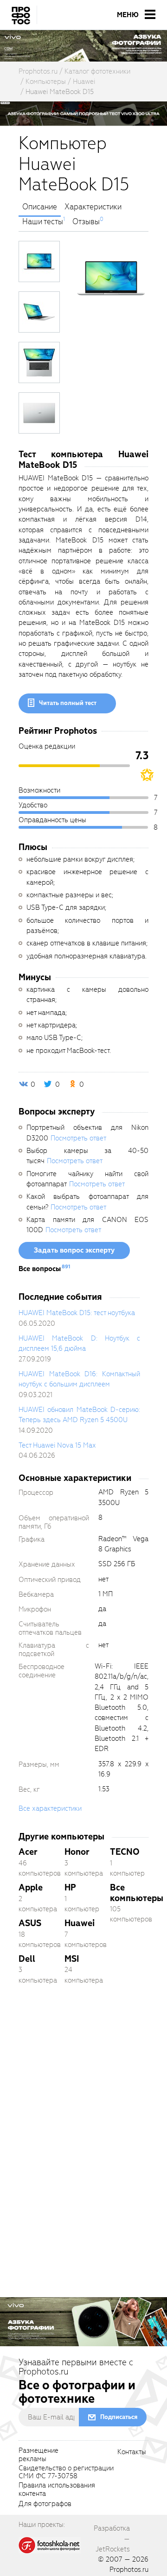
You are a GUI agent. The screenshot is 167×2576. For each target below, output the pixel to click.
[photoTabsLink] (39, 261)
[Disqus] (83, 2122)
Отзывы (86, 222)
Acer (28, 1852)
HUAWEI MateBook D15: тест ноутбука (77, 1313)
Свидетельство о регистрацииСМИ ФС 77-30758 (66, 2473)
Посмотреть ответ (78, 1138)
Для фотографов (45, 2504)
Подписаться (119, 2417)
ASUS (30, 1923)
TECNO (125, 1852)
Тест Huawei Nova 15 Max (57, 1445)
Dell (27, 1959)
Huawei (80, 1923)
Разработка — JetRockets (112, 2539)
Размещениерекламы (39, 2455)
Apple (31, 1887)
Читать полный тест (68, 703)
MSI (72, 1959)
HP (70, 1887)
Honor (77, 1852)
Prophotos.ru (129, 2570)
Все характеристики (50, 1808)
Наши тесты (43, 222)
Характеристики (93, 207)
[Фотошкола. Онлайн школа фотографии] (50, 2545)
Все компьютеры (137, 1893)
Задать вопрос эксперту (74, 1250)
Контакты (132, 2452)
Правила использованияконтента (57, 2490)
